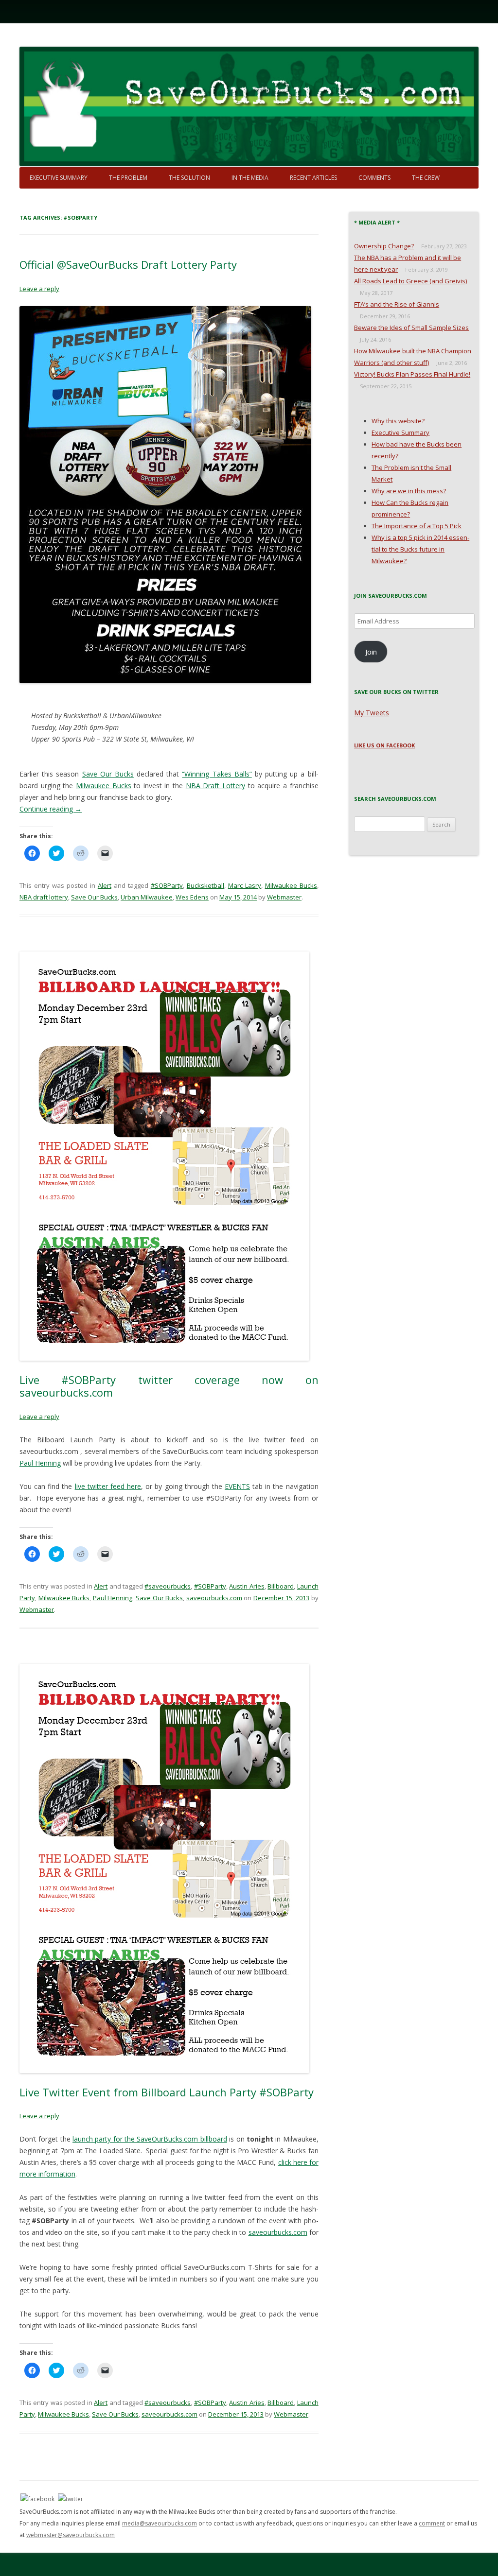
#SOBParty (167, 885)
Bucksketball (205, 885)
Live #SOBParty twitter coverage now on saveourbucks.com (169, 1386)
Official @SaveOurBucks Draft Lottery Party (128, 264)
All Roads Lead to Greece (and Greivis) (410, 281)
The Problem (128, 178)
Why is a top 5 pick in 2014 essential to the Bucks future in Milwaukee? (420, 549)
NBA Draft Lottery (215, 786)
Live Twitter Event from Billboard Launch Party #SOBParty (167, 2092)
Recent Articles (313, 178)
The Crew (426, 178)
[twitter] (71, 2498)
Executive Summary (59, 178)
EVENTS (237, 1486)
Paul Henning (40, 1463)
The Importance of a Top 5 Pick (417, 526)
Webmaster (284, 897)
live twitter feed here (108, 1486)
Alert (105, 885)
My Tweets (372, 713)
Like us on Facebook (384, 745)
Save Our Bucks (108, 774)
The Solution (189, 178)
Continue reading (51, 809)
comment (432, 2523)
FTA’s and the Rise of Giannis (397, 304)
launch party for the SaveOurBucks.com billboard (150, 2139)
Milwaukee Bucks (104, 786)
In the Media (250, 178)
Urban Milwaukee (147, 897)
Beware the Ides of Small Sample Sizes (411, 328)
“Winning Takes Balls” (217, 774)
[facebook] (37, 2498)
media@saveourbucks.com (160, 2523)
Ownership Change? (384, 246)
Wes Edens (192, 897)
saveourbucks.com (214, 1598)
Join (371, 652)
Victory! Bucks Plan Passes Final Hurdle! (412, 374)
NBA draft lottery (44, 897)
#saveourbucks (168, 1586)
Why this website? (398, 421)
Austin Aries (247, 1586)
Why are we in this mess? (409, 491)
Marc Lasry (245, 885)
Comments (374, 178)
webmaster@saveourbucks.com (71, 2535)
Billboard (281, 1586)
